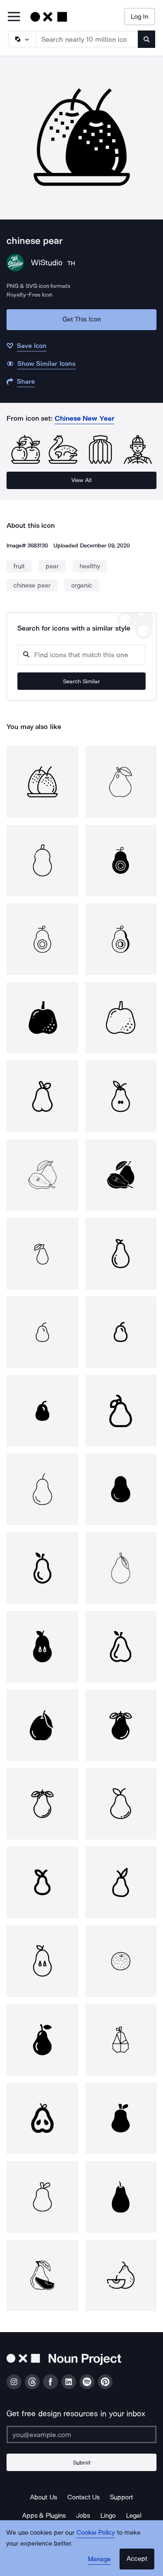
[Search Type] (22, 39)
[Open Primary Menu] (14, 17)
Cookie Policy (96, 2532)
